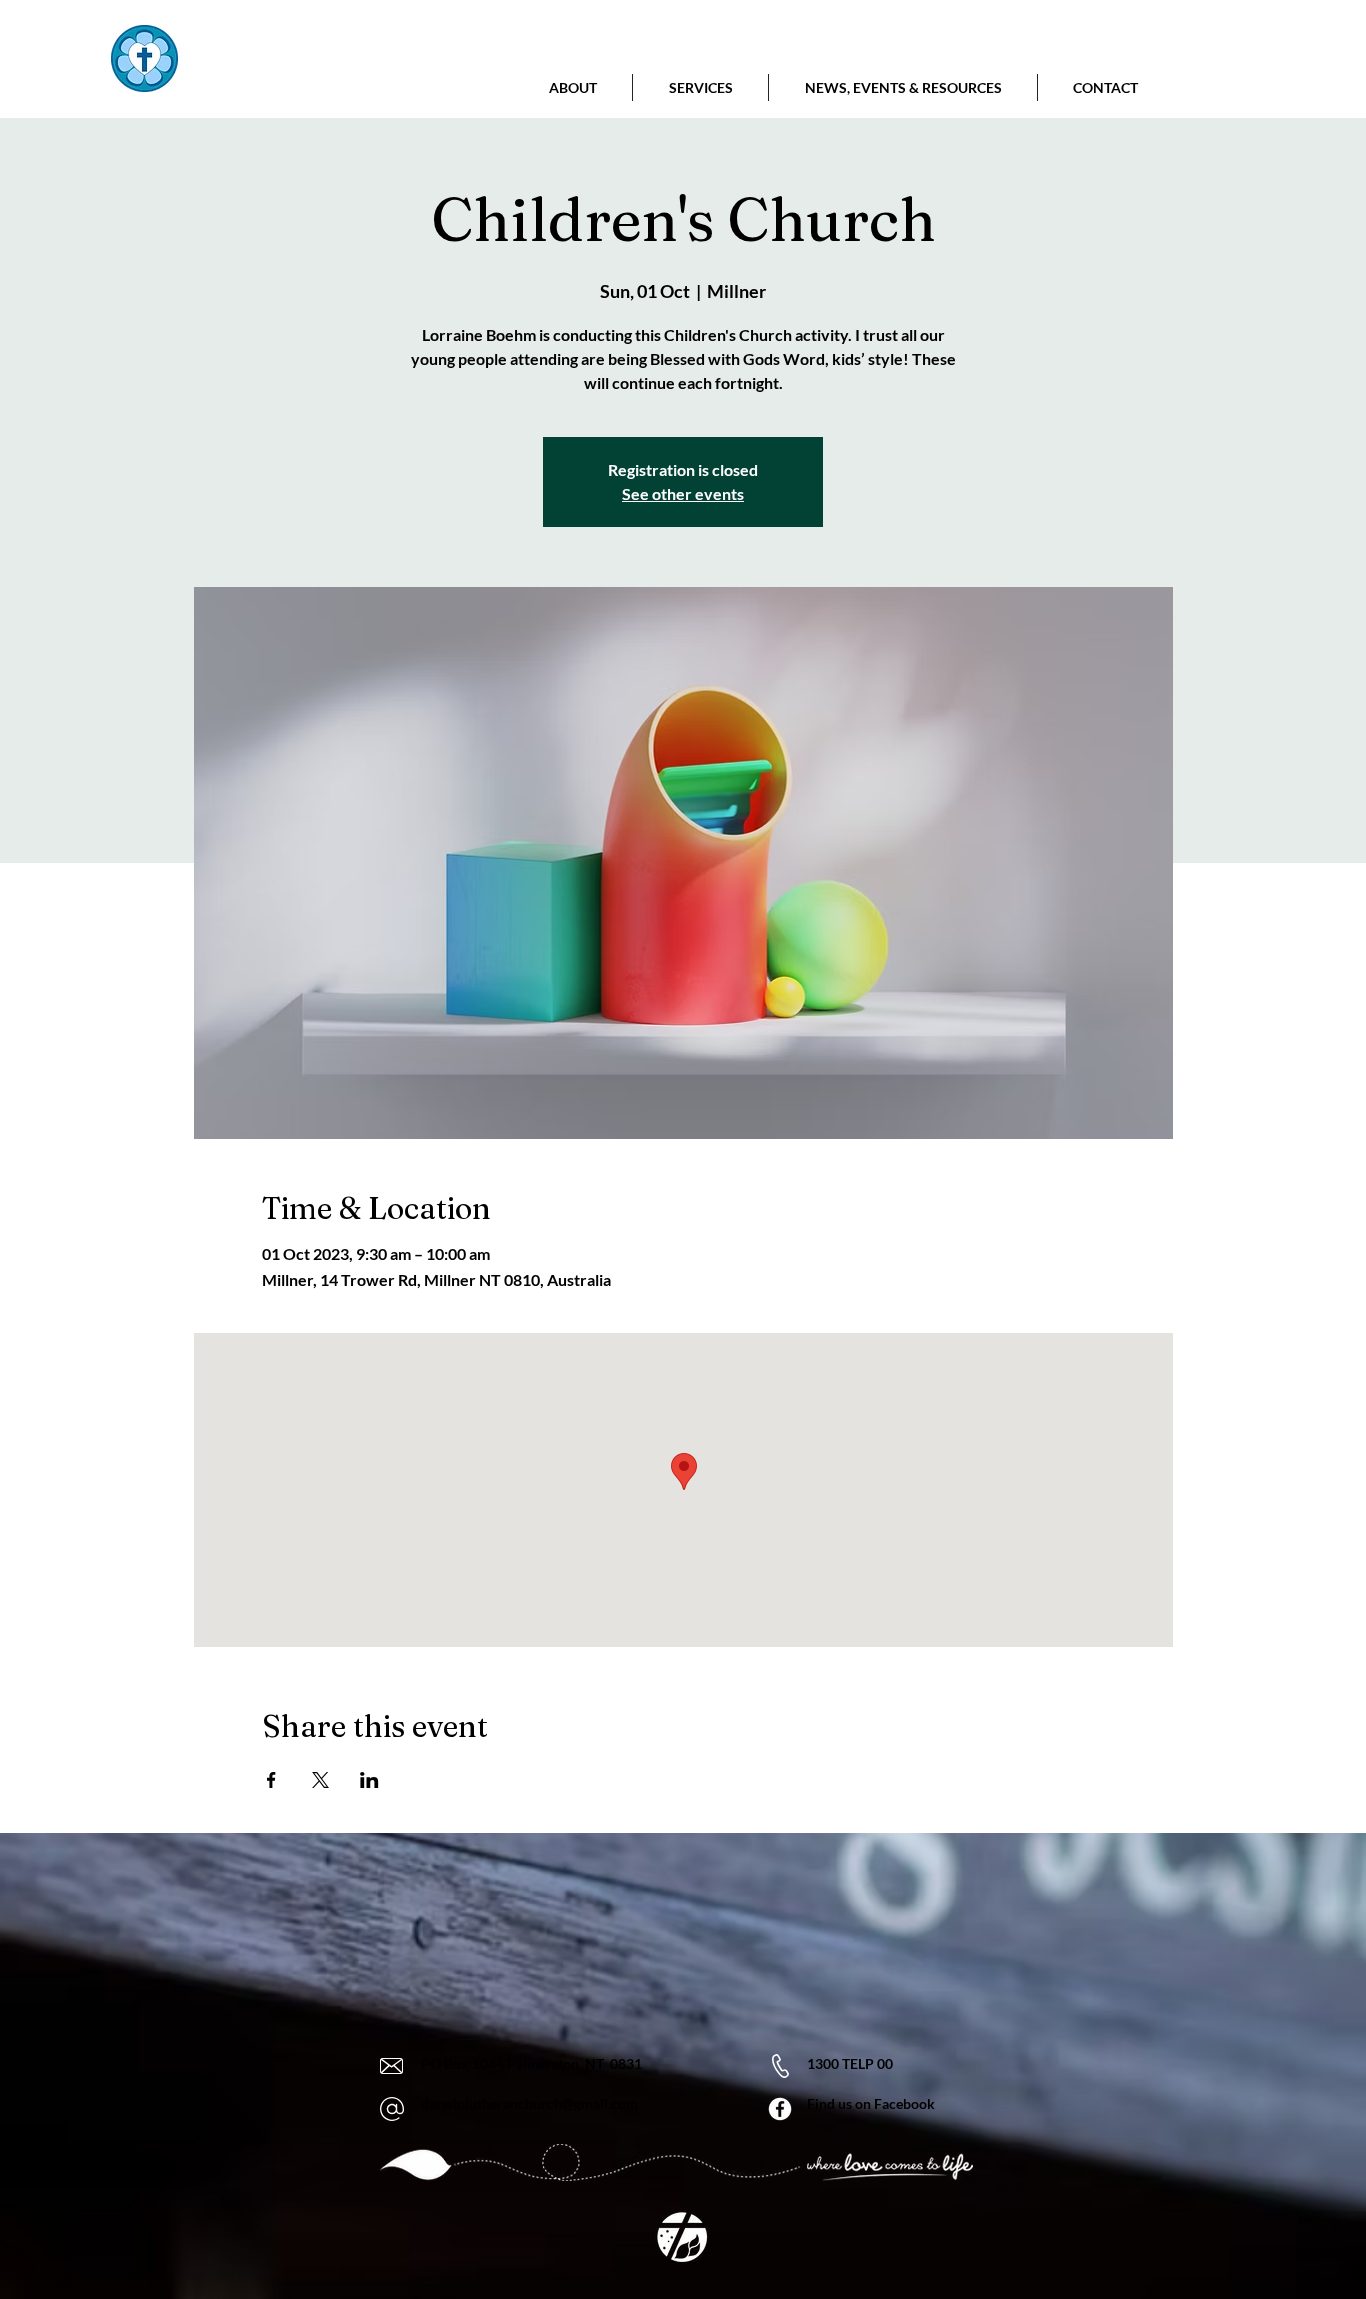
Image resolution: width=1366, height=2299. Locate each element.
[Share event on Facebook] (271, 1780)
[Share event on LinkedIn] (369, 1780)
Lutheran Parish (293, 83)
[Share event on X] (320, 1780)
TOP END (306, 46)
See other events (683, 493)
